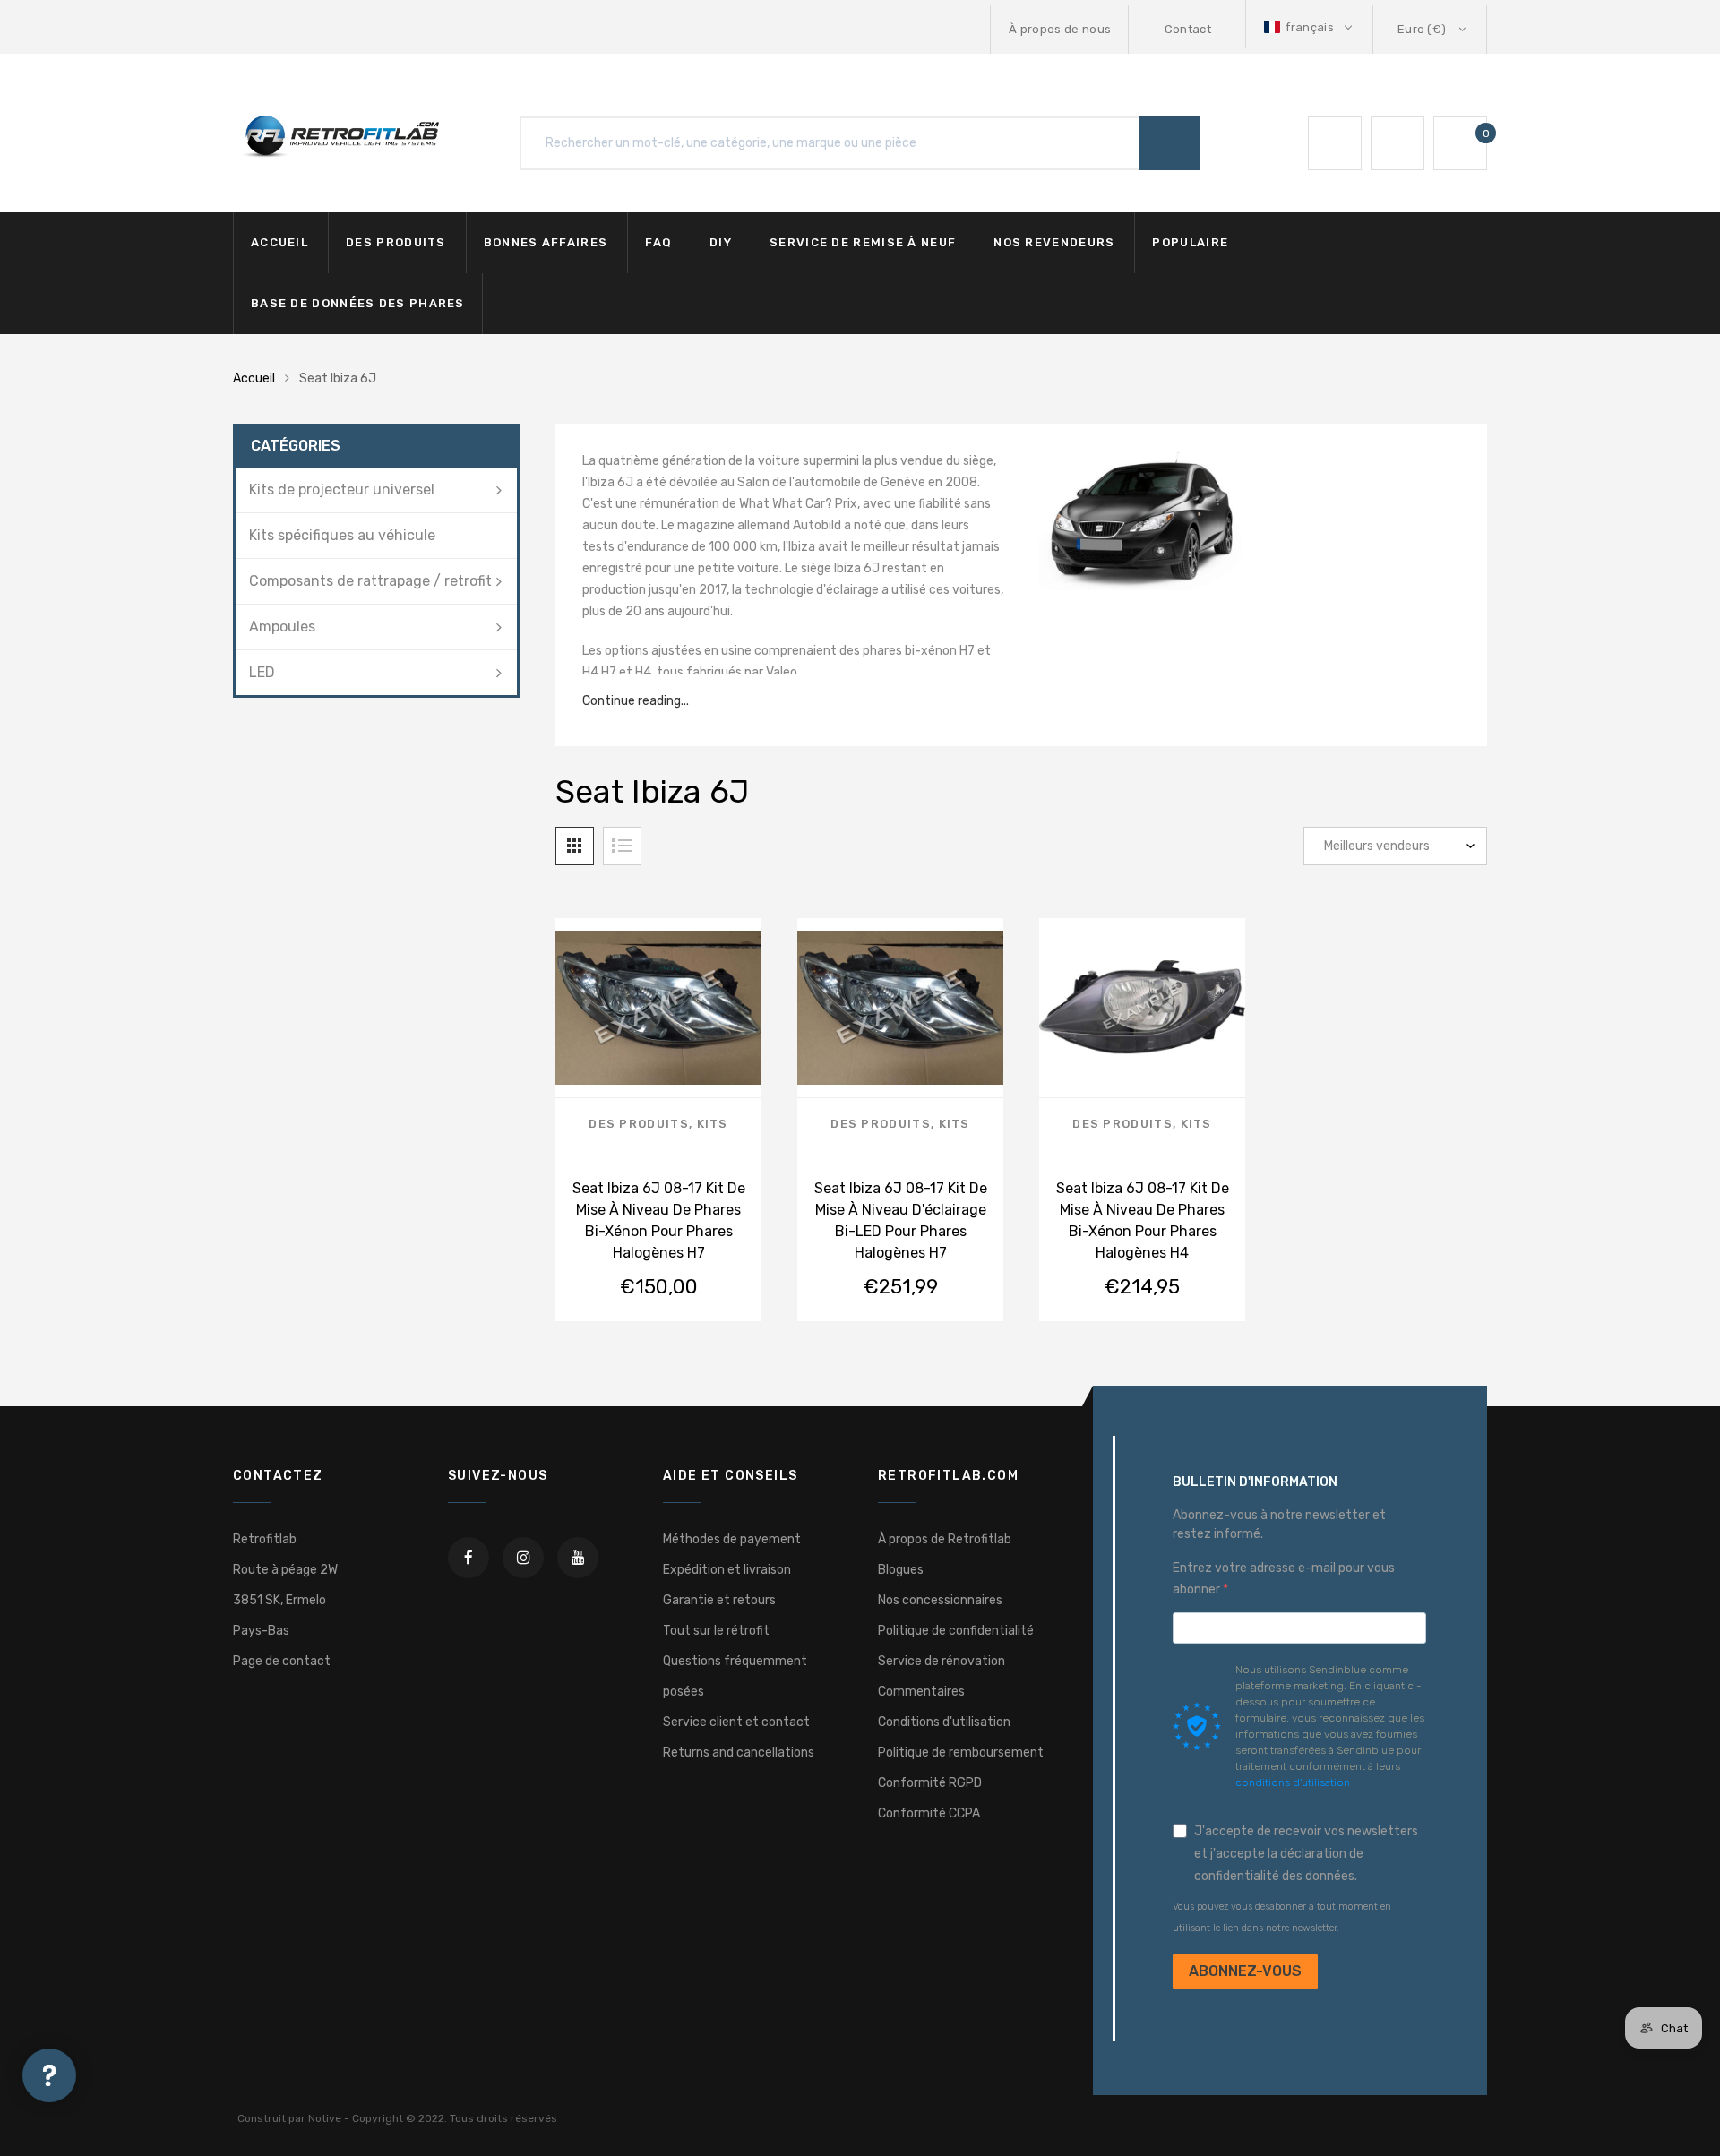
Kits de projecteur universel (342, 490)
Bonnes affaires (546, 242)
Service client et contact (736, 1722)
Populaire (1190, 242)
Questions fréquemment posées (735, 1676)
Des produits (396, 242)
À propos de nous (1060, 29)
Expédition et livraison (727, 1570)
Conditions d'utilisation (944, 1722)
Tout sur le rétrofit (716, 1631)
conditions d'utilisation (1293, 1782)
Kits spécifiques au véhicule (342, 535)
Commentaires (921, 1692)
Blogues (901, 1570)
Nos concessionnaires (940, 1600)
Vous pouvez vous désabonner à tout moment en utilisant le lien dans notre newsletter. (1282, 1917)
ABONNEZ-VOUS (1245, 1971)
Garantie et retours (719, 1600)
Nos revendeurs (1054, 242)
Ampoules (282, 627)
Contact (1188, 29)
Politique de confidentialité (956, 1631)
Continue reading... (636, 701)
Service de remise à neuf (863, 242)
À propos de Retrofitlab (945, 1539)
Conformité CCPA (929, 1813)
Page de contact (282, 1661)
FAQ (658, 242)
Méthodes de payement (732, 1539)
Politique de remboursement (961, 1752)
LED (262, 672)
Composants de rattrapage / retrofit (370, 581)
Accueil (279, 242)
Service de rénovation (942, 1661)
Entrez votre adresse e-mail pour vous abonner (1284, 1579)
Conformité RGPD (930, 1783)
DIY (721, 242)
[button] (1310, 27)
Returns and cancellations (739, 1752)
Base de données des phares (358, 303)
